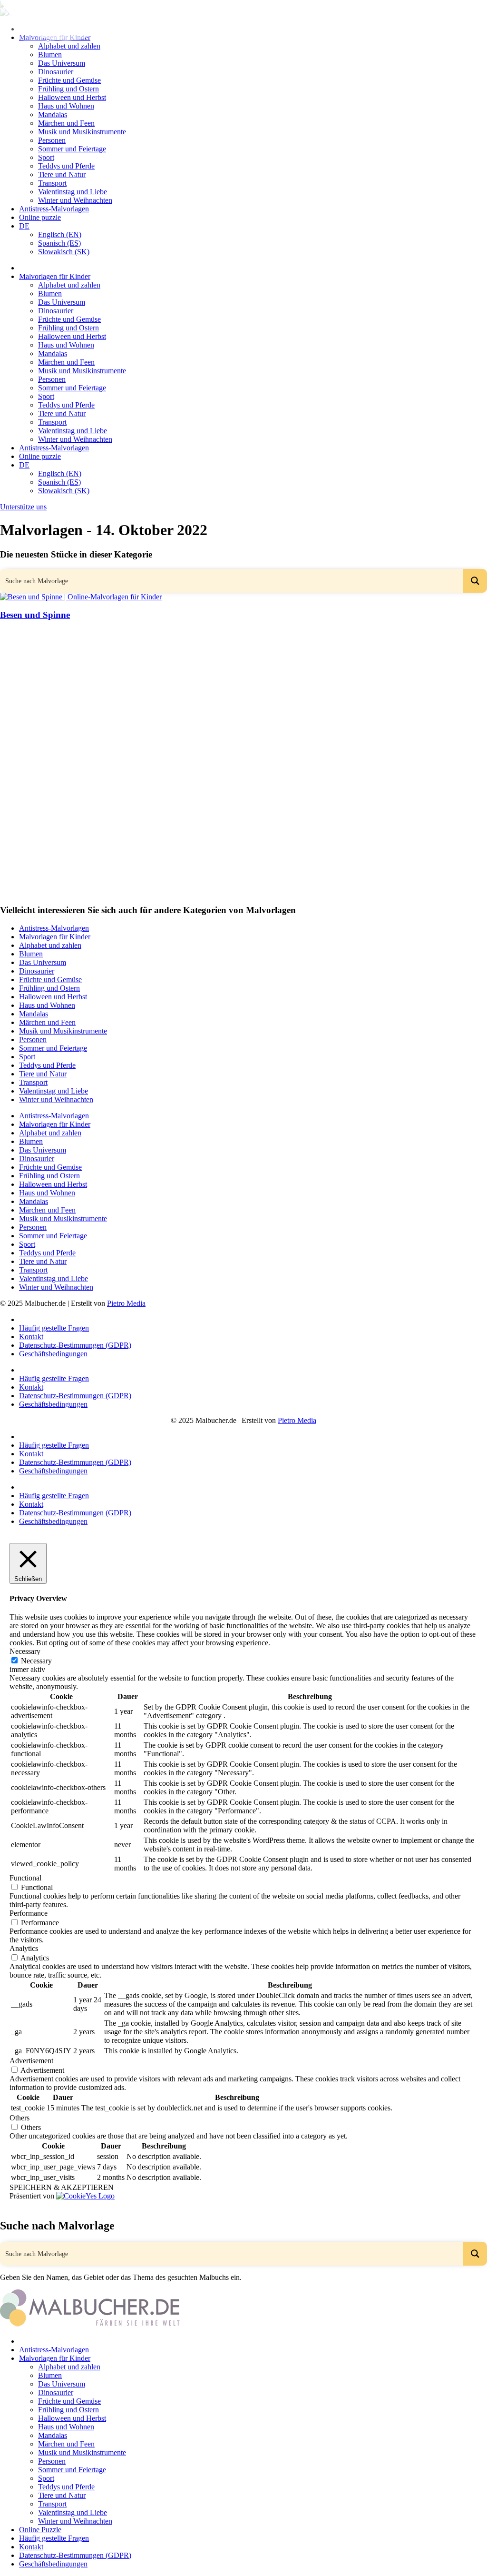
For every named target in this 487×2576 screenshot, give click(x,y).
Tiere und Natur (62, 174)
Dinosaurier (56, 72)
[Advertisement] (243, 696)
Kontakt (31, 1337)
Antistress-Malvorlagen (54, 209)
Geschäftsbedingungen (53, 1354)
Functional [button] (25, 1878)
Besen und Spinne (35, 615)
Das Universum (62, 63)
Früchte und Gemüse (69, 80)
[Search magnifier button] (475, 581)
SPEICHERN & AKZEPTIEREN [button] (62, 2187)
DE (24, 226)
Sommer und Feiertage (72, 149)
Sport (46, 157)
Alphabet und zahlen (69, 285)
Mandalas (53, 114)
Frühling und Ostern (68, 89)
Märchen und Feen (66, 123)
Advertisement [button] (31, 2061)
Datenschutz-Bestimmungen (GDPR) (75, 1345)
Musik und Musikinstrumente (82, 132)
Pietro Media (126, 1303)
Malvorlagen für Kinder (55, 276)
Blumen (50, 55)
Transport (52, 183)
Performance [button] (29, 1913)
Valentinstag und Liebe (73, 192)
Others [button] (19, 2118)
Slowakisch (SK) (64, 252)
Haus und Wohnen (66, 106)
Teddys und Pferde (66, 166)
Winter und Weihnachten (75, 200)
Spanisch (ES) (59, 243)
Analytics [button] (24, 1948)
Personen (52, 140)
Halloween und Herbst (72, 97)
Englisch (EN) (60, 234)
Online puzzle (40, 217)
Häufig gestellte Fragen (54, 1328)
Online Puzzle (40, 2530)
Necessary (36, 1661)
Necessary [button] (25, 1651)
